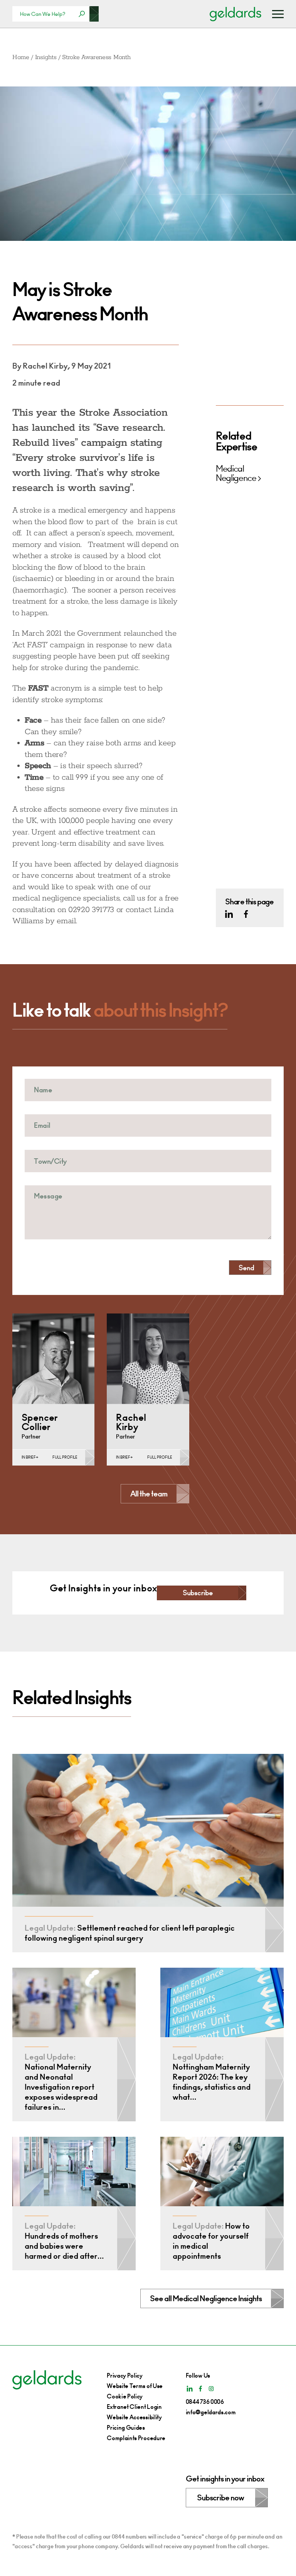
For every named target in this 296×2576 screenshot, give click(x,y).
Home (21, 57)
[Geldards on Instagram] (211, 2389)
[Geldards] (235, 14)
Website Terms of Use (135, 2386)
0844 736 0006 (205, 2402)
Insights (46, 57)
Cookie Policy (125, 2396)
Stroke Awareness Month (96, 57)
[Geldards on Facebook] (246, 914)
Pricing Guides (126, 2428)
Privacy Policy (125, 2375)
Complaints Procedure (136, 2438)
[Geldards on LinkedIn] (229, 914)
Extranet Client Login (134, 2407)
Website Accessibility (134, 2417)
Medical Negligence (236, 474)
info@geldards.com (211, 2412)
